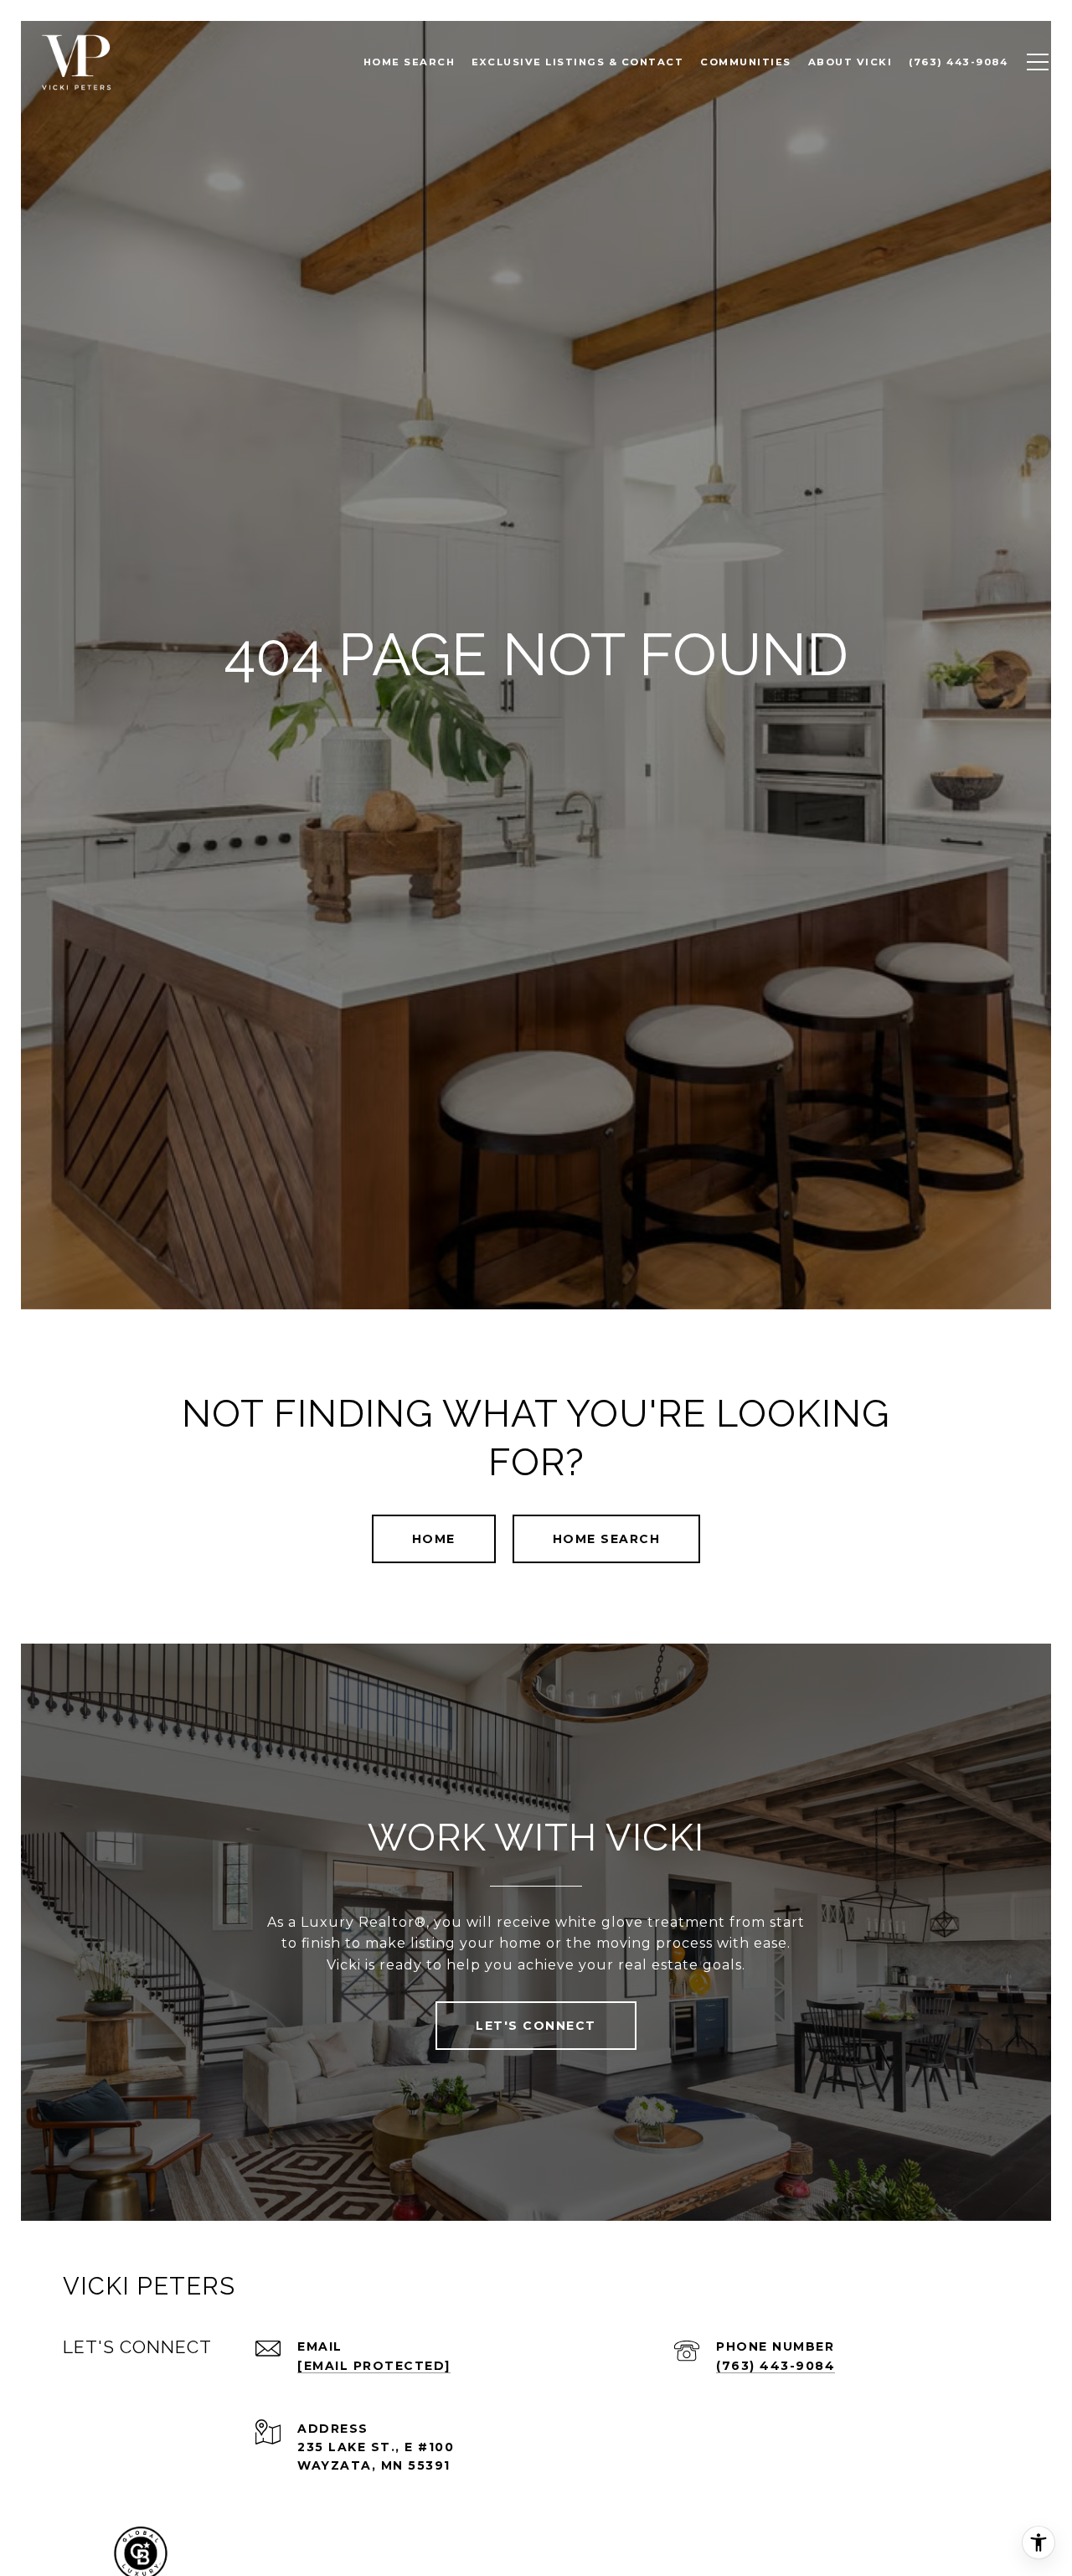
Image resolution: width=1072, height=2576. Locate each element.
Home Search (607, 1539)
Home (434, 1539)
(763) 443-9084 (776, 2366)
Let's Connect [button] (536, 2026)
